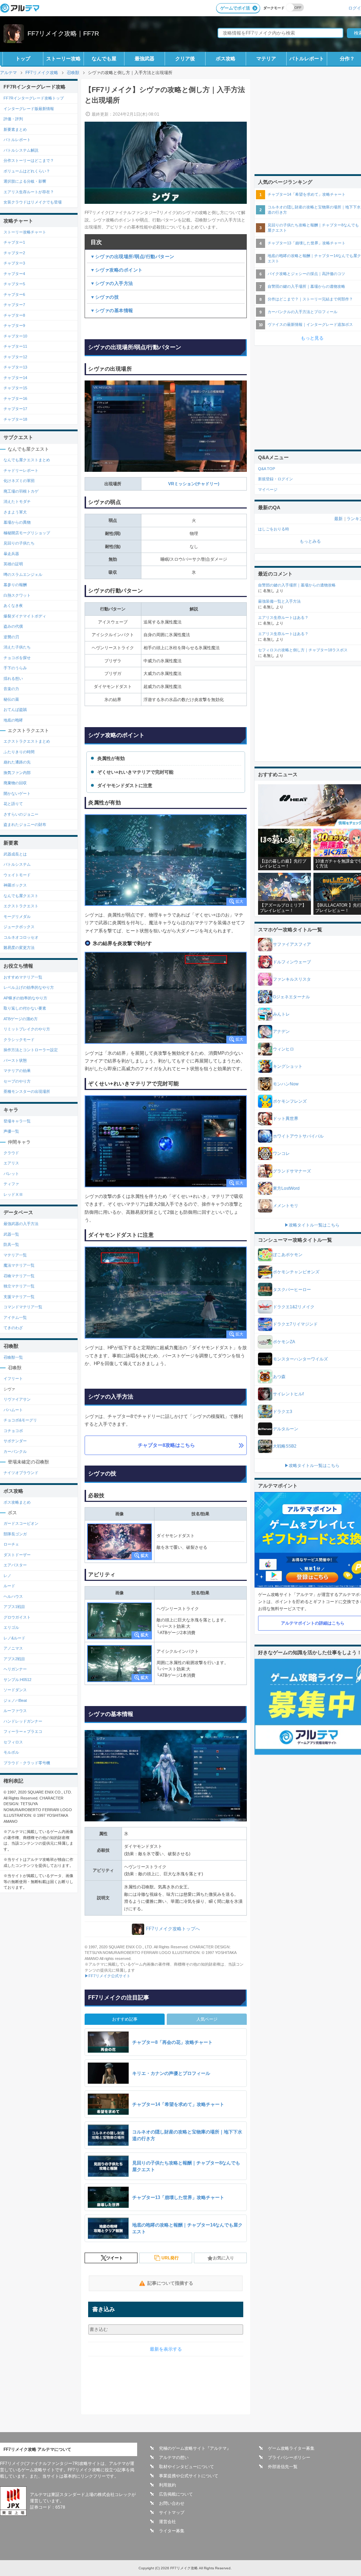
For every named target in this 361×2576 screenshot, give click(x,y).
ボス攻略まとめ (17, 1502)
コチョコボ (13, 1431)
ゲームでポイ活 (235, 8)
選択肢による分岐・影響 (25, 181)
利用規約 (167, 2485)
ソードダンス (15, 1690)
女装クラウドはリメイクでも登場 (33, 202)
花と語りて (13, 804)
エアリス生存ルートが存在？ (29, 192)
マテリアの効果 (17, 1071)
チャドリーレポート (21, 470)
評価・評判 (13, 119)
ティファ (11, 1184)
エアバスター (15, 1565)
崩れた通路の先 (17, 762)
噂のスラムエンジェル (23, 574)
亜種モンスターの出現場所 (27, 1091)
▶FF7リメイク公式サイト (108, 1976)
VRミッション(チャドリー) (194, 484)
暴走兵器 (11, 554)
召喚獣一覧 (13, 1357)
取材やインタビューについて (186, 2467)
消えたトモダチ (17, 501)
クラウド (11, 1153)
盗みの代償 (13, 626)
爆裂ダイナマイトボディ (25, 616)
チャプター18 (15, 419)
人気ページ (207, 2019)
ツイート (115, 2258)
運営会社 (167, 2522)
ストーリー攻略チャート (25, 232)
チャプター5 (14, 284)
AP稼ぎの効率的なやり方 (25, 998)
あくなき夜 (13, 605)
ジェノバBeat (15, 1700)
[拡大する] (166, 860)
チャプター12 (15, 357)
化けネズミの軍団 (19, 481)
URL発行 (170, 2258)
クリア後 (185, 59)
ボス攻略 (226, 59)
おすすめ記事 (125, 2019)
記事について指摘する (170, 2283)
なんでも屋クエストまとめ (27, 460)
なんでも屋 (104, 59)
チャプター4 (14, 274)
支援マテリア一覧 (19, 1297)
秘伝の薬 (11, 699)
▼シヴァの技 (105, 297)
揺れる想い (13, 678)
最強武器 (145, 59)
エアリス (11, 1163)
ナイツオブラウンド (21, 1473)
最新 (338, 519)
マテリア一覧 (15, 1255)
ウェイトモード (17, 875)
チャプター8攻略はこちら (166, 1445)
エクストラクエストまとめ (27, 741)
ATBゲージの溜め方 (21, 1019)
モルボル (11, 1752)
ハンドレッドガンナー (23, 1721)
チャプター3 (14, 263)
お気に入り (224, 2258)
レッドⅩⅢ (13, 1194)
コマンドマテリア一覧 (23, 1307)
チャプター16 (15, 398)
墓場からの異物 (17, 522)
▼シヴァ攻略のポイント (117, 270)
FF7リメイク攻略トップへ (173, 1929)
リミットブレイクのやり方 (27, 1029)
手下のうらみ (15, 668)
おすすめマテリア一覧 (23, 977)
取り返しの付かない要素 (25, 1008)
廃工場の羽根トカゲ (21, 491)
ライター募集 (172, 2531)
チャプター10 (15, 336)
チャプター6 (14, 294)
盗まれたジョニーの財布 (25, 824)
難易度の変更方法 (19, 948)
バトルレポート (307, 59)
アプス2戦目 (14, 1659)
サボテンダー (15, 1441)
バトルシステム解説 (21, 150)
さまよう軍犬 (15, 512)
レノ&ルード (14, 1638)
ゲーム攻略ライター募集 (291, 2448)
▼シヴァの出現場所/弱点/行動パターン (132, 257)
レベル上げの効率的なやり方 (29, 987)
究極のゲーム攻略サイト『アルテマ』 (195, 2448)
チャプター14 (15, 378)
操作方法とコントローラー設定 (31, 1050)
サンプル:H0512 (17, 1680)
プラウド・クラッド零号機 (27, 1763)
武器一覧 (11, 1234)
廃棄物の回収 (15, 783)
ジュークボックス (19, 927)
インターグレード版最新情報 (29, 109)
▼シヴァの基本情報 (112, 310)
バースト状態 (15, 1060)
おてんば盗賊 (15, 710)
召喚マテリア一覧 (19, 1276)
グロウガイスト (17, 1617)
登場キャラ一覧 (17, 1121)
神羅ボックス (15, 885)
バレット (11, 1174)
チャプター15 (15, 388)
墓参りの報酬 (15, 585)
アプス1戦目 (14, 1607)
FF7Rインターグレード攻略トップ (34, 98)
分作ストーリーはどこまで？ (29, 160)
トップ (23, 59)
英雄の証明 (13, 564)
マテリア (266, 59)
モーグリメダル (17, 916)
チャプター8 (14, 315)
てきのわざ (13, 1328)
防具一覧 (11, 1244)
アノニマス (13, 1648)
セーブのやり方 (17, 1081)
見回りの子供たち (19, 543)
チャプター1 (14, 242)
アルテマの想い (174, 2458)
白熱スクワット (17, 595)
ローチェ (11, 1544)
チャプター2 (14, 253)
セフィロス (13, 1742)
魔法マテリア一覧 (19, 1265)
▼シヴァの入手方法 (112, 283)
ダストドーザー (17, 1555)
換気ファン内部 (17, 773)
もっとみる (310, 541)
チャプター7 (14, 305)
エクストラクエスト (21, 906)
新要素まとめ (15, 129)
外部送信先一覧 (283, 2467)
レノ (7, 1576)
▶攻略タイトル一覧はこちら (312, 1225)
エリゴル (11, 1627)
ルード (9, 1586)
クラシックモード (19, 1040)
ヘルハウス (13, 1596)
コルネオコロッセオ (21, 937)
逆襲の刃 (11, 637)
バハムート (13, 1410)
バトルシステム (17, 864)
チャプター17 (15, 409)
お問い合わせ (172, 2503)
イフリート (13, 1378)
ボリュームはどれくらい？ (27, 171)
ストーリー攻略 (63, 59)
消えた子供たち (17, 647)
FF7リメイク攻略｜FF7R (63, 34)
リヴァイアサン (17, 1399)
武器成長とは (15, 854)
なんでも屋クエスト (21, 896)
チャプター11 (15, 346)
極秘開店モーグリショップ (27, 533)
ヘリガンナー (15, 1669)
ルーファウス (15, 1711)
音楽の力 (11, 689)
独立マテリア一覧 (19, 1286)
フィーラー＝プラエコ (23, 1731)
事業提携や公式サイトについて (189, 2476)
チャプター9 (14, 325)
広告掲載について (176, 2494)
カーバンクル (15, 1451)
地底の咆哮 (13, 720)
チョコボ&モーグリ (20, 1420)
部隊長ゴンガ (15, 1534)
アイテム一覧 (15, 1317)
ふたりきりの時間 (19, 752)
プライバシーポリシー (289, 2458)
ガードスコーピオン (21, 1523)
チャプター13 (15, 367)
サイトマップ (172, 2513)
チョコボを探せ (17, 658)
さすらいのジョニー (21, 814)
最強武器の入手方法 (21, 1224)
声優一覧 (11, 1131)
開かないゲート (17, 793)
